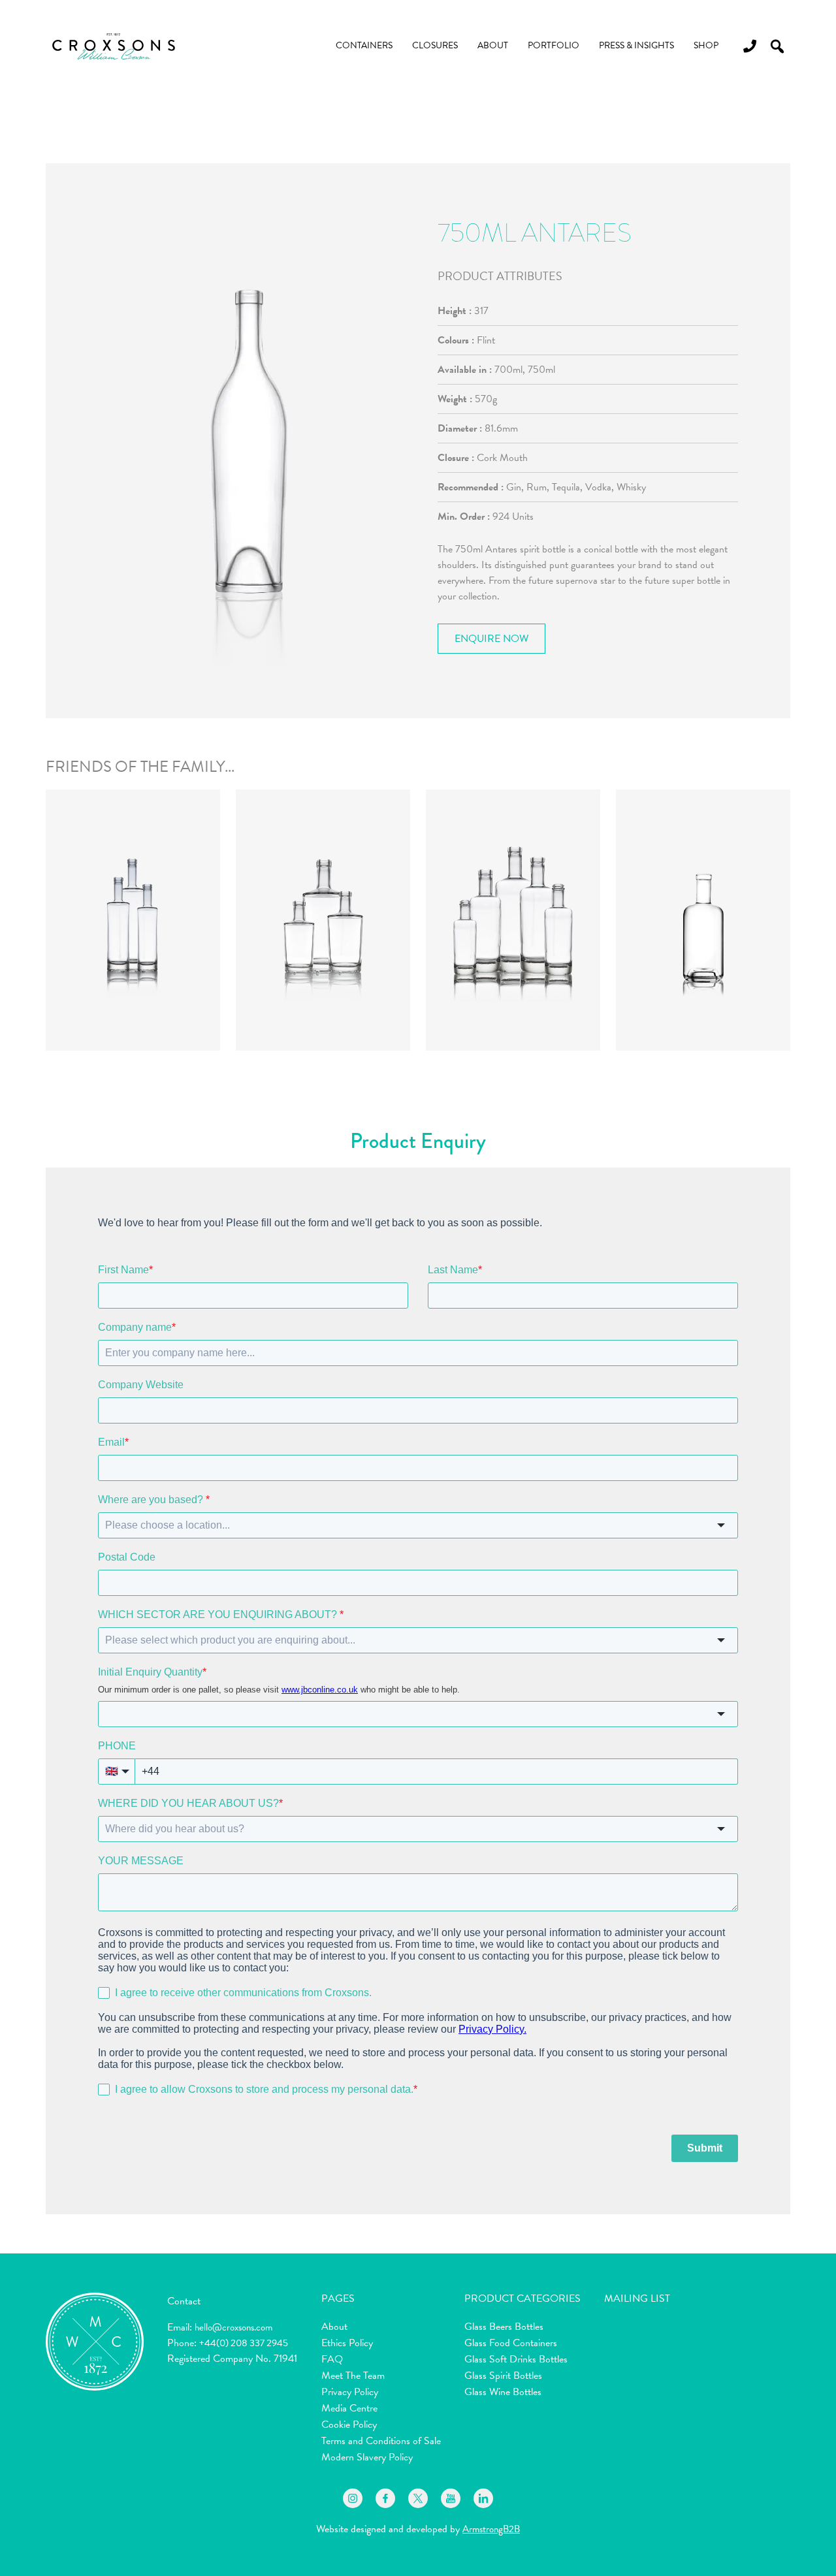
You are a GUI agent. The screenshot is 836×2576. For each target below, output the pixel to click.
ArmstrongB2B (491, 2529)
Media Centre (349, 2408)
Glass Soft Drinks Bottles (516, 2359)
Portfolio (554, 45)
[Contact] (745, 46)
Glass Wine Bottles (503, 2392)
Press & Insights (636, 45)
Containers (364, 45)
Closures (435, 45)
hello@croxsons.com (233, 2327)
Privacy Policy (350, 2392)
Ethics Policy (347, 2343)
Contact (184, 2301)
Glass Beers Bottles (504, 2327)
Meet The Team (353, 2376)
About (493, 45)
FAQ (332, 2359)
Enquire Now (491, 639)
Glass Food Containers (511, 2343)
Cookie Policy (349, 2425)
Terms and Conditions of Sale (381, 2441)
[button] (777, 46)
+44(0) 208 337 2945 (244, 2343)
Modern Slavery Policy (367, 2457)
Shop (706, 45)
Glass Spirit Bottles (503, 2376)
